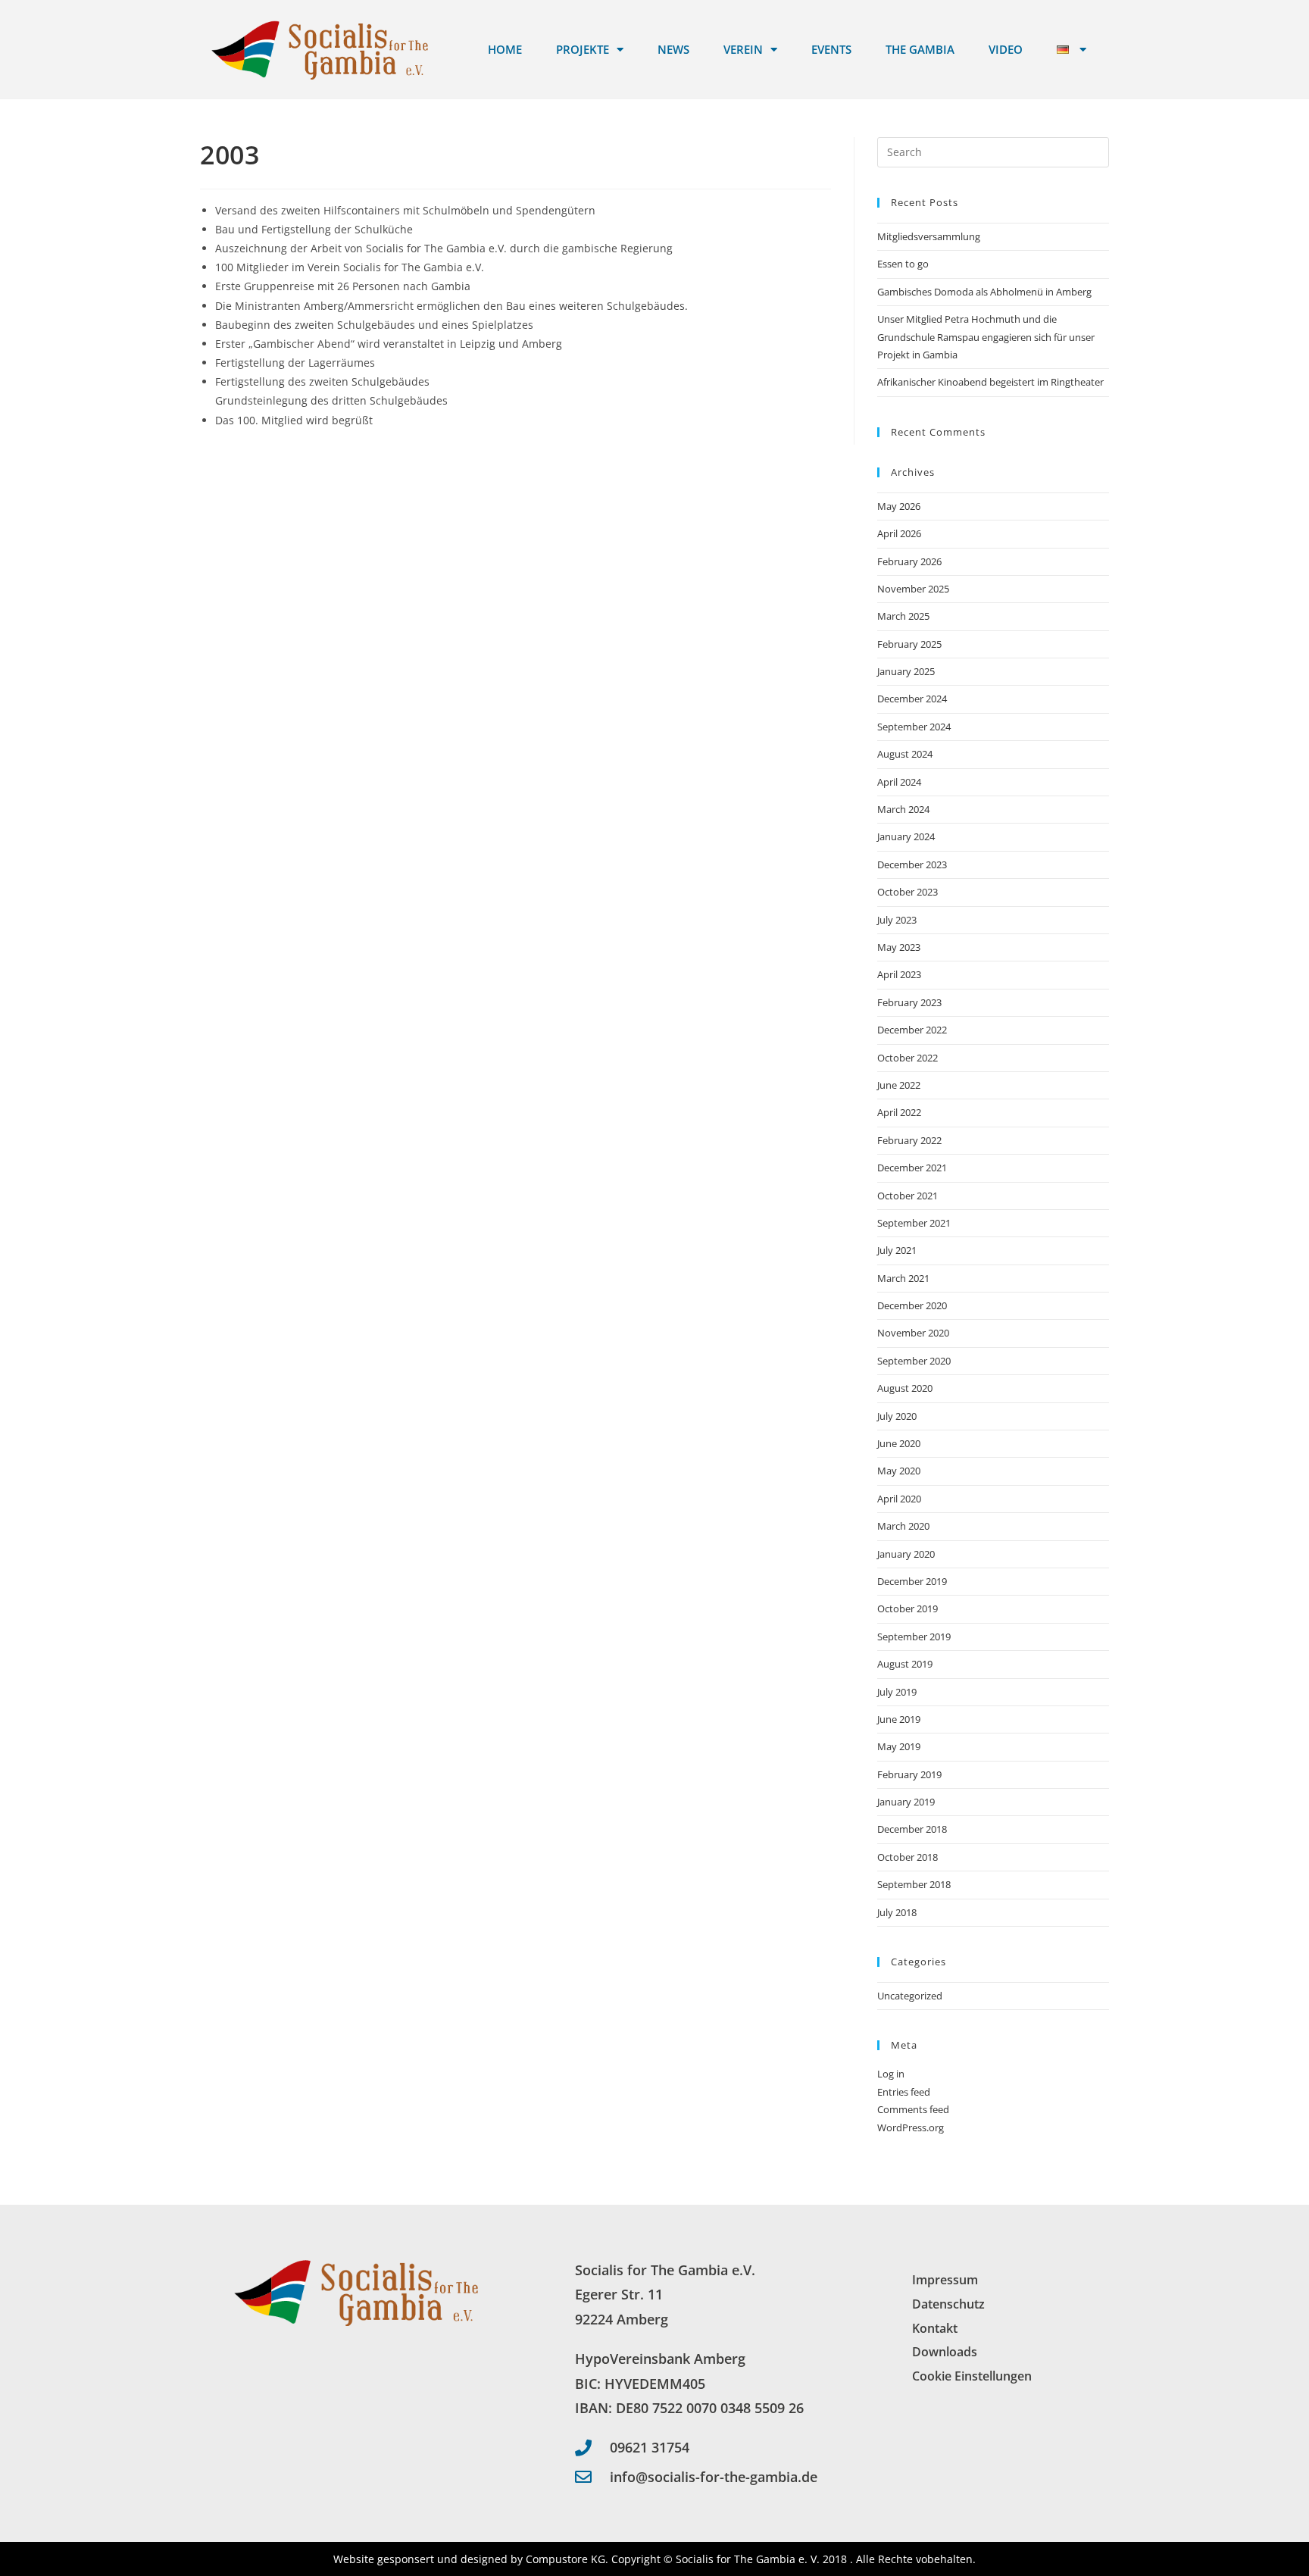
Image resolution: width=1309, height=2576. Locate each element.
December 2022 (912, 1030)
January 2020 (906, 1554)
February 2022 (909, 1140)
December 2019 (912, 1581)
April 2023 (899, 974)
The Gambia (920, 49)
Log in (891, 2074)
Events (831, 49)
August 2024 (905, 754)
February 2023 (909, 1002)
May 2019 (899, 1746)
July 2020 (897, 1416)
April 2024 (899, 782)
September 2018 (914, 1884)
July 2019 (897, 1692)
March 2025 (903, 616)
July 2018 (897, 1912)
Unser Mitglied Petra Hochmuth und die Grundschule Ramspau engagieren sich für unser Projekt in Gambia (986, 337)
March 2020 (903, 1526)
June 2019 (899, 1719)
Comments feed (913, 2109)
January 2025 (906, 671)
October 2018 (908, 1857)
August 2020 (905, 1388)
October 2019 (908, 1608)
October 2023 (908, 892)
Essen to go (903, 264)
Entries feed (904, 2092)
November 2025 (913, 589)
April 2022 (899, 1112)
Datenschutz (948, 2304)
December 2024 (912, 699)
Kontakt (935, 2328)
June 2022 (899, 1085)
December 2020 (912, 1305)
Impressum (945, 2280)
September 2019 (914, 1637)
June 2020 (899, 1443)
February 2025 (909, 644)
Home (505, 49)
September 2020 (914, 1361)
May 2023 (899, 947)
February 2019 (909, 1774)
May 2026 (899, 506)
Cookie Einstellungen (972, 2376)
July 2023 (897, 920)
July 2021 (897, 1250)
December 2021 (912, 1168)
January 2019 (906, 1802)
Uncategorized (910, 1996)
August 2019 (905, 1664)
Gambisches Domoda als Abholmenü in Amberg (984, 292)
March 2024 (903, 809)
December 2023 (912, 864)
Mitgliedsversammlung (929, 236)
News (673, 49)
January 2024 (906, 836)
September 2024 (914, 727)
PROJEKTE (583, 49)
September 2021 (914, 1223)
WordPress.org (911, 2127)
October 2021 (908, 1196)
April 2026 (899, 533)
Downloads (945, 2352)
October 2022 (908, 1058)
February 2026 (909, 561)
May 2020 (899, 1471)
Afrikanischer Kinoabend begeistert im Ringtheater (992, 382)
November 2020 (913, 1333)
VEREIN (743, 49)
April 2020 (899, 1499)
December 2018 (912, 1829)
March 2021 (903, 1278)
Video (1006, 49)
